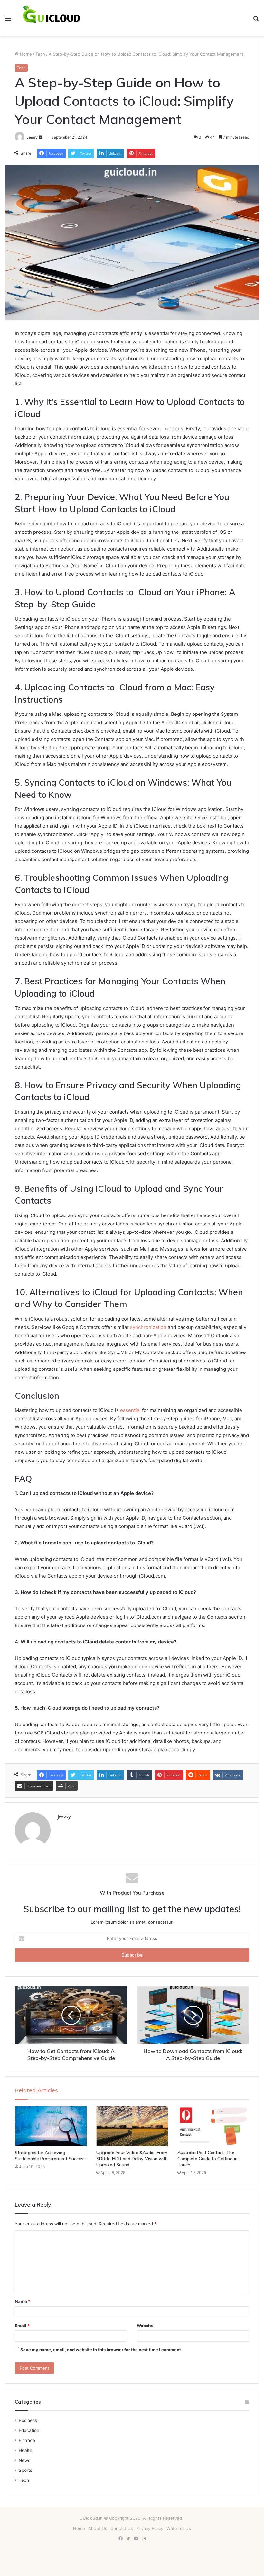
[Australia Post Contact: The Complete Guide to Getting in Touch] (213, 2126)
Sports (25, 2470)
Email (22, 2326)
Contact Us (122, 2528)
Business (28, 2420)
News (24, 2460)
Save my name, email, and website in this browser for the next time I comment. (101, 2350)
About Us (98, 2528)
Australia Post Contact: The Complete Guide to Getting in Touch (207, 2159)
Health (25, 2450)
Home (25, 54)
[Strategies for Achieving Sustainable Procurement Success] (51, 2126)
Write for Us (179, 2528)
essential (130, 1410)
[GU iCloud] (52, 18)
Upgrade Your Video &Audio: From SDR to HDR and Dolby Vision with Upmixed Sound (132, 2159)
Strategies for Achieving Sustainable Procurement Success (50, 2156)
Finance (27, 2440)
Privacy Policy (150, 2528)
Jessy (32, 137)
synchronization (148, 1327)
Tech (40, 54)
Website (145, 2326)
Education (29, 2430)
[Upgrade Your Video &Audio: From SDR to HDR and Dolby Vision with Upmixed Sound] (132, 2126)
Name (23, 2301)
